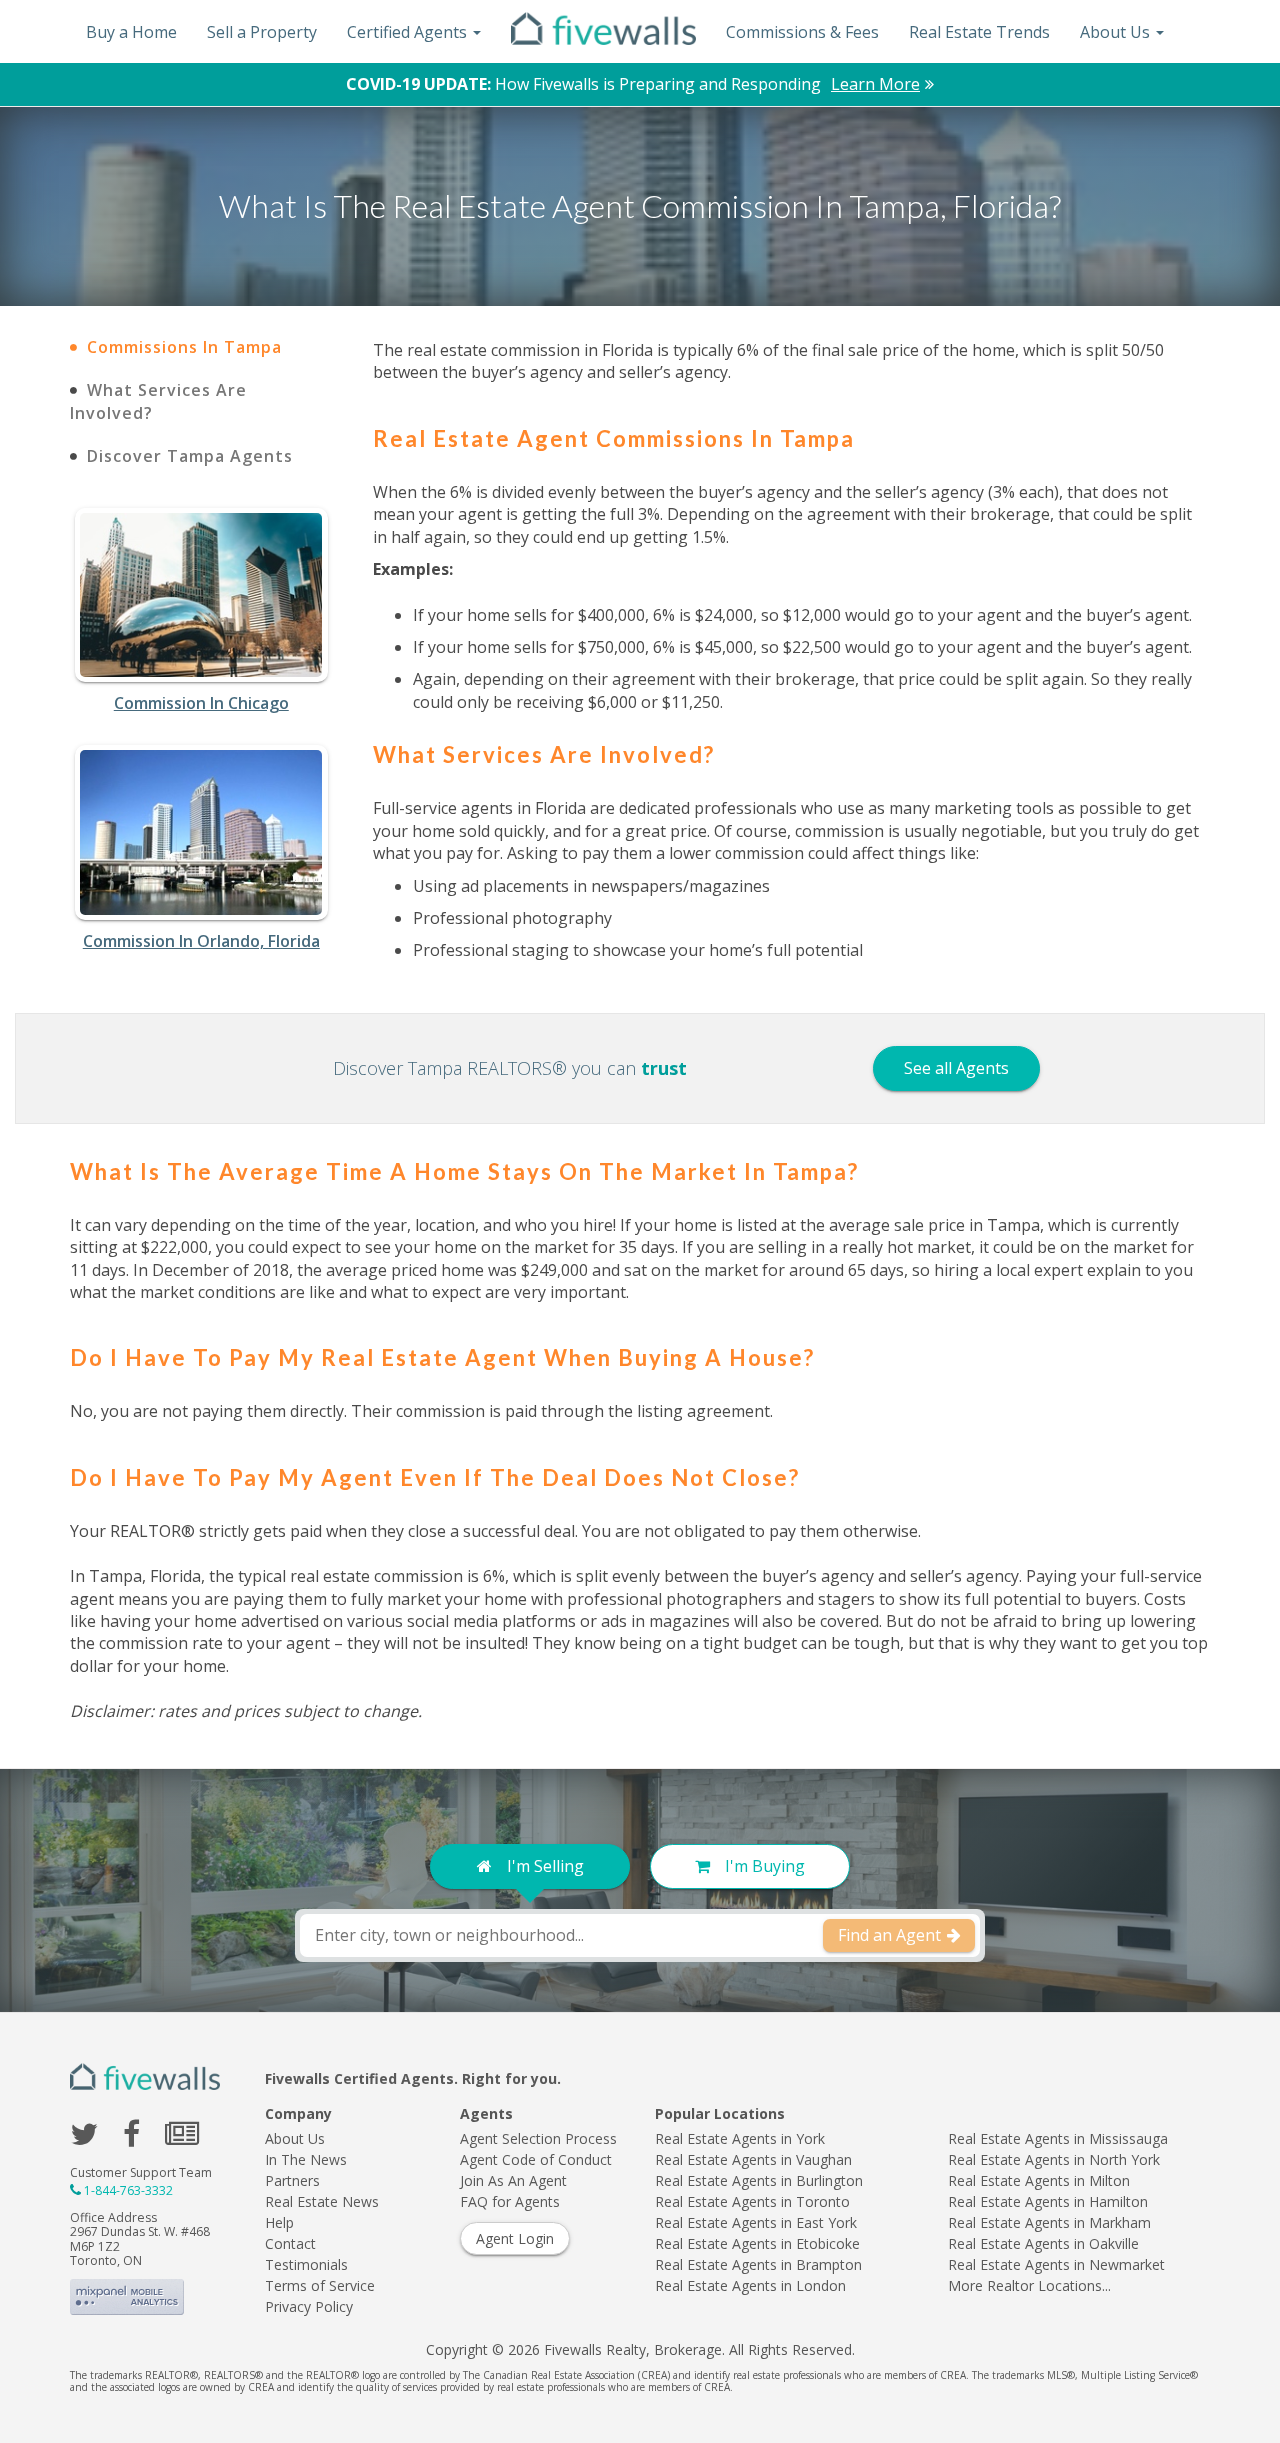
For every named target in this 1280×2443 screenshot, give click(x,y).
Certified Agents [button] (409, 32)
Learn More (875, 84)
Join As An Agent (513, 2180)
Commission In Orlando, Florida (201, 941)
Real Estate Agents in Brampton (758, 2264)
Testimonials (306, 2264)
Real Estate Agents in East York (756, 2222)
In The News (306, 2159)
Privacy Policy (309, 2306)
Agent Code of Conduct (536, 2159)
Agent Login (515, 2238)
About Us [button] (1117, 32)
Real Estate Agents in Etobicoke (757, 2243)
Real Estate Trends (979, 32)
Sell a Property (262, 32)
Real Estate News (322, 2201)
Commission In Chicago (201, 703)
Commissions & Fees (802, 32)
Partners (292, 2180)
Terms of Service (320, 2285)
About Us (295, 2138)
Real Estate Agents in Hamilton (1048, 2201)
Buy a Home (131, 32)
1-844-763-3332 (128, 2190)
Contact (290, 2243)
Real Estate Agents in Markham (1049, 2222)
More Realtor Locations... (1029, 2285)
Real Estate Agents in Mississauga (1058, 2138)
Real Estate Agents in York (740, 2138)
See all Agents (956, 1068)
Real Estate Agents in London (750, 2285)
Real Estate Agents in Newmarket (1056, 2264)
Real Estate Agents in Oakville (1043, 2243)
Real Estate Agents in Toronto (752, 2201)
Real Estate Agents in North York (1054, 2159)
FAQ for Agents (510, 2201)
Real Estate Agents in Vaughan (753, 2159)
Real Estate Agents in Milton (1039, 2180)
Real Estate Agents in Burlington (759, 2180)
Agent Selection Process (538, 2138)
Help (279, 2222)
